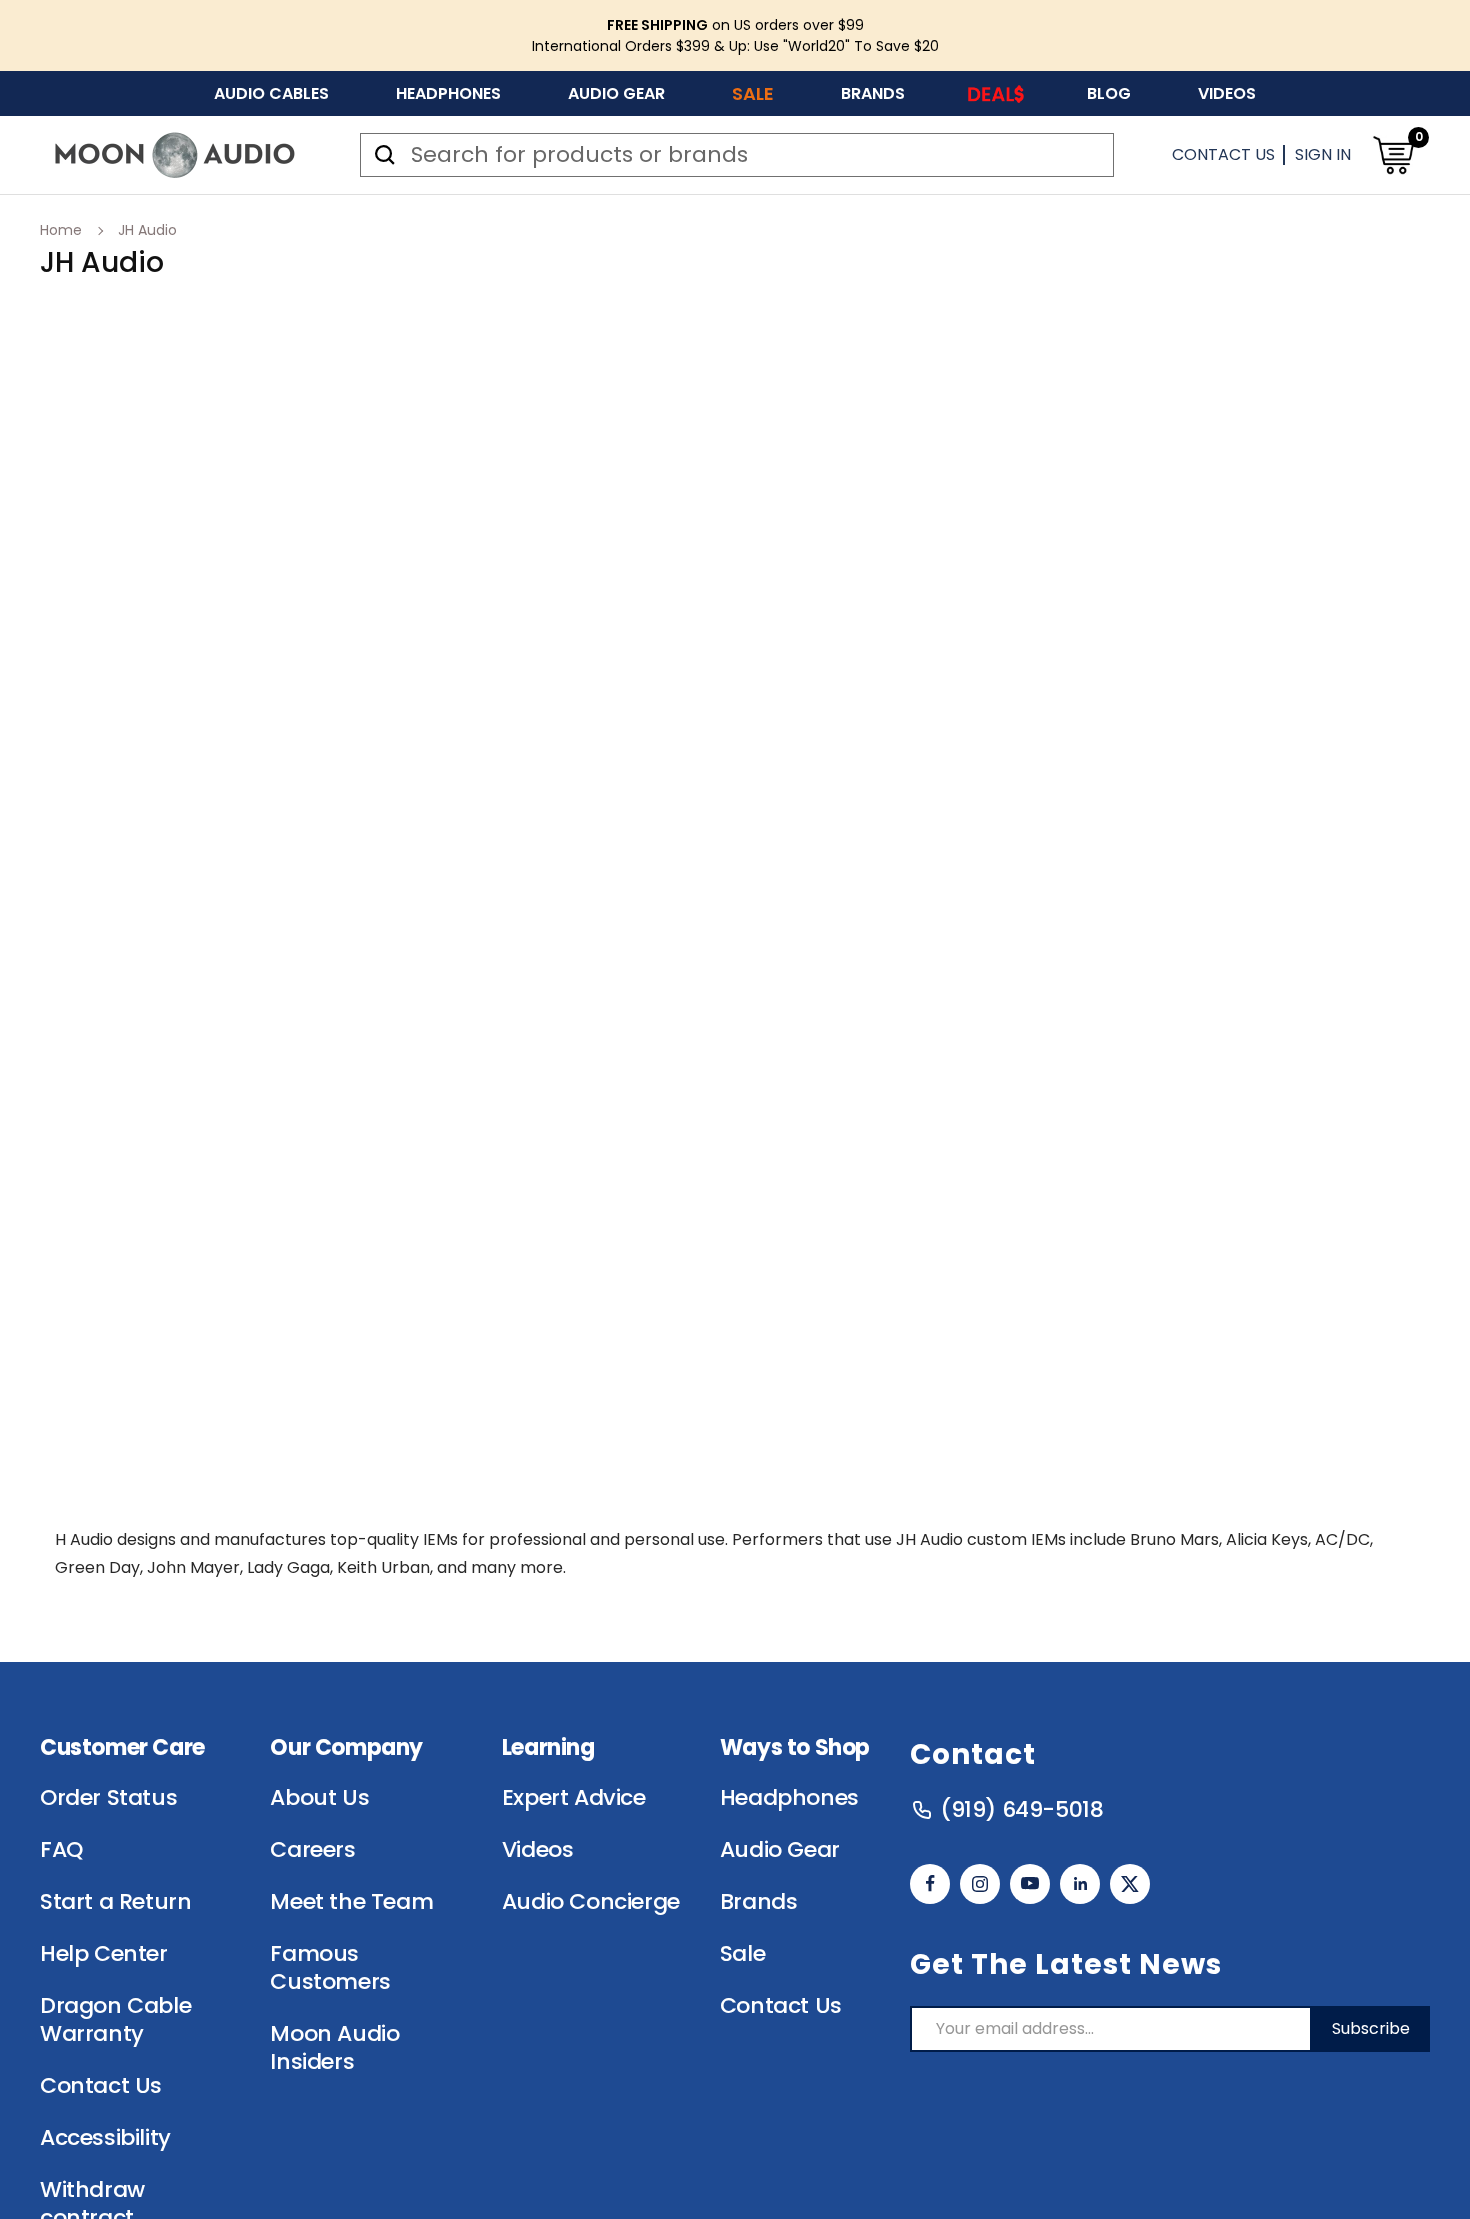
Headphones (448, 93)
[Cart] (1393, 155)
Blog (1109, 93)
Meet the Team (351, 1902)
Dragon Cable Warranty (115, 2020)
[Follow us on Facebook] (930, 1884)
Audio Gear (616, 93)
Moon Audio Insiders (334, 2048)
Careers (312, 1850)
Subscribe (1371, 2028)
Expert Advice (574, 1798)
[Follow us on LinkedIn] (1080, 1884)
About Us (319, 1798)
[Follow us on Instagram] (980, 1884)
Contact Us (1223, 154)
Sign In (1323, 154)
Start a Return (115, 1902)
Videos (1227, 93)
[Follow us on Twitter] (1130, 1884)
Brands (873, 93)
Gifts (996, 93)
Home (61, 230)
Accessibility (105, 2138)
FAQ (61, 1850)
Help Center (104, 1954)
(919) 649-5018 (1021, 1810)
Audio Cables (271, 93)
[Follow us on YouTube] (1030, 1884)
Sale (753, 93)
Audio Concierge (591, 1902)
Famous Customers (330, 1968)
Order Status (108, 1798)
